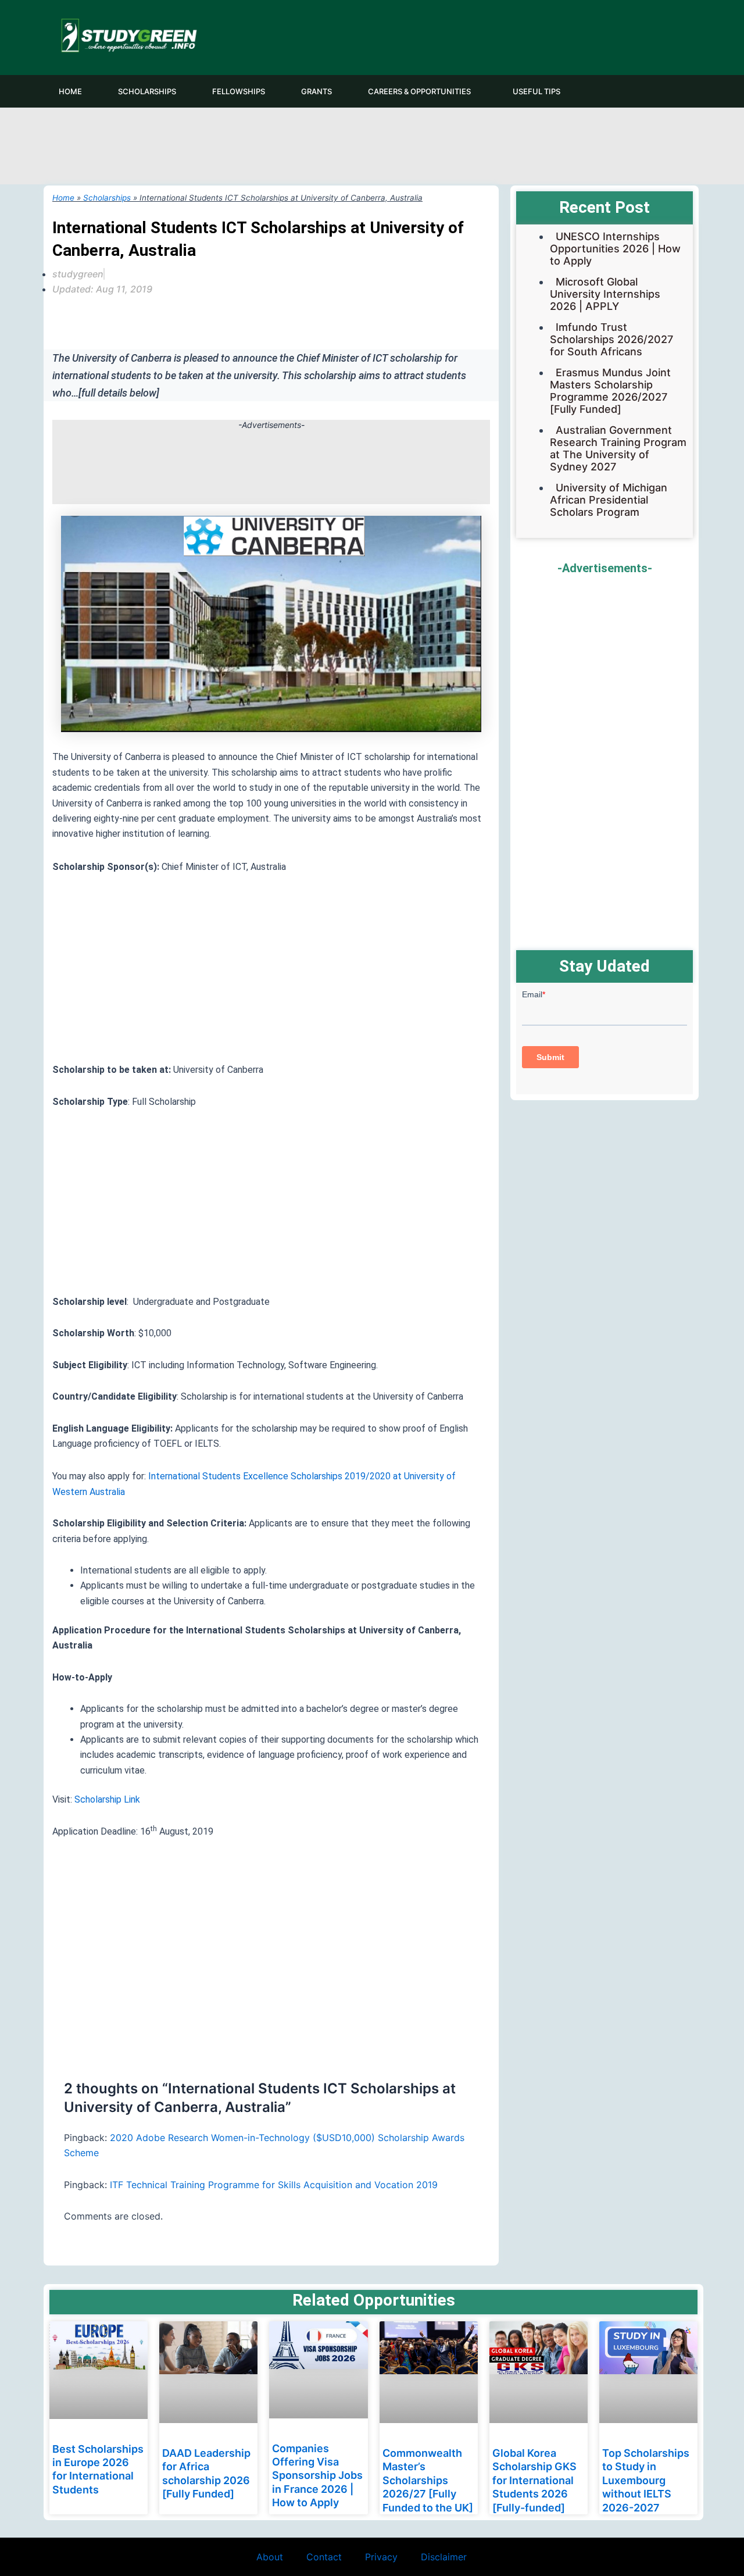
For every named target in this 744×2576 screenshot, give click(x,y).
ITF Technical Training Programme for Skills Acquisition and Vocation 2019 (274, 2185)
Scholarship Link (107, 1799)
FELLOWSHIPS (239, 91)
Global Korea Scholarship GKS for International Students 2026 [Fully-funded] (534, 2480)
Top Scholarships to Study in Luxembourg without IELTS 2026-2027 (646, 2480)
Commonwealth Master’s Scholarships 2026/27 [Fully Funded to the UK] (428, 2480)
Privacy (381, 2557)
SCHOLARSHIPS (147, 91)
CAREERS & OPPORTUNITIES (419, 91)
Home (63, 198)
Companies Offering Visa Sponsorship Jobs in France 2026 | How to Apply (317, 2476)
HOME (70, 91)
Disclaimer (444, 2557)
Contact (324, 2557)
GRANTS (316, 91)
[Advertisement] (372, 144)
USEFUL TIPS (536, 91)
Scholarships (107, 198)
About (270, 2557)
